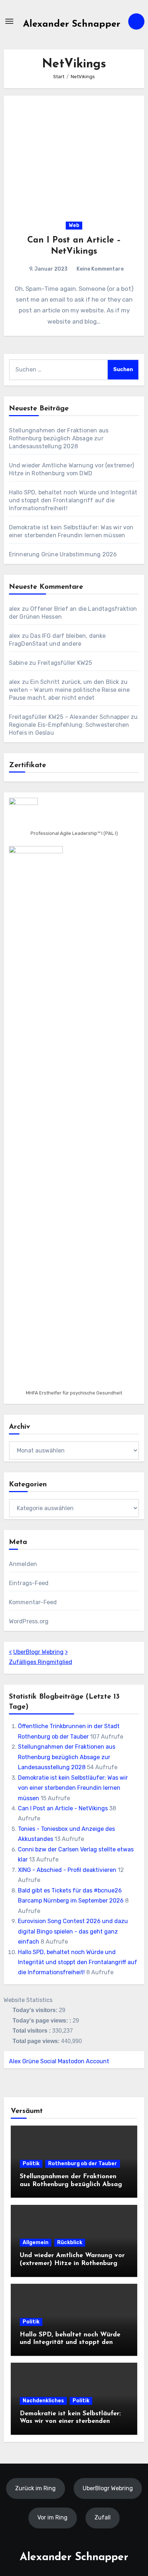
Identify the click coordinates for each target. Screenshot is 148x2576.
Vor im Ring (52, 2517)
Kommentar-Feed (33, 1602)
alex (15, 609)
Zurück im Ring (35, 2488)
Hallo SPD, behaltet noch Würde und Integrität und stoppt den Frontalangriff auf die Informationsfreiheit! (73, 500)
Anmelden (23, 1564)
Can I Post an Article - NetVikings (63, 1808)
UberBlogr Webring (38, 1652)
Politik (31, 2164)
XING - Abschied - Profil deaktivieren (67, 1870)
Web (74, 225)
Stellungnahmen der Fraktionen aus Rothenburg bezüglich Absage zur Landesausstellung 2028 (59, 438)
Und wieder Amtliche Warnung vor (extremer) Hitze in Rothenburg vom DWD (72, 2263)
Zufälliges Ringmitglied (41, 1662)
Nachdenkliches (43, 2401)
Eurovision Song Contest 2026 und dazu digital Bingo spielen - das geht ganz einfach (73, 1931)
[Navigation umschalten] (9, 21)
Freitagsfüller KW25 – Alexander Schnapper (69, 717)
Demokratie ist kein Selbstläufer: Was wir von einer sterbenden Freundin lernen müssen (73, 1788)
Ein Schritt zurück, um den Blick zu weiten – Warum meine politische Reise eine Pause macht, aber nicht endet (69, 690)
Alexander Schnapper (72, 24)
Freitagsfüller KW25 (65, 663)
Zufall (103, 2517)
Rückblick (70, 2243)
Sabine (18, 663)
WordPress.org (29, 1621)
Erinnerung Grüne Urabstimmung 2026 (63, 554)
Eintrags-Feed (29, 1583)
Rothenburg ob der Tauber (83, 2164)
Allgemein (36, 2243)
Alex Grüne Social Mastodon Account (59, 2061)
